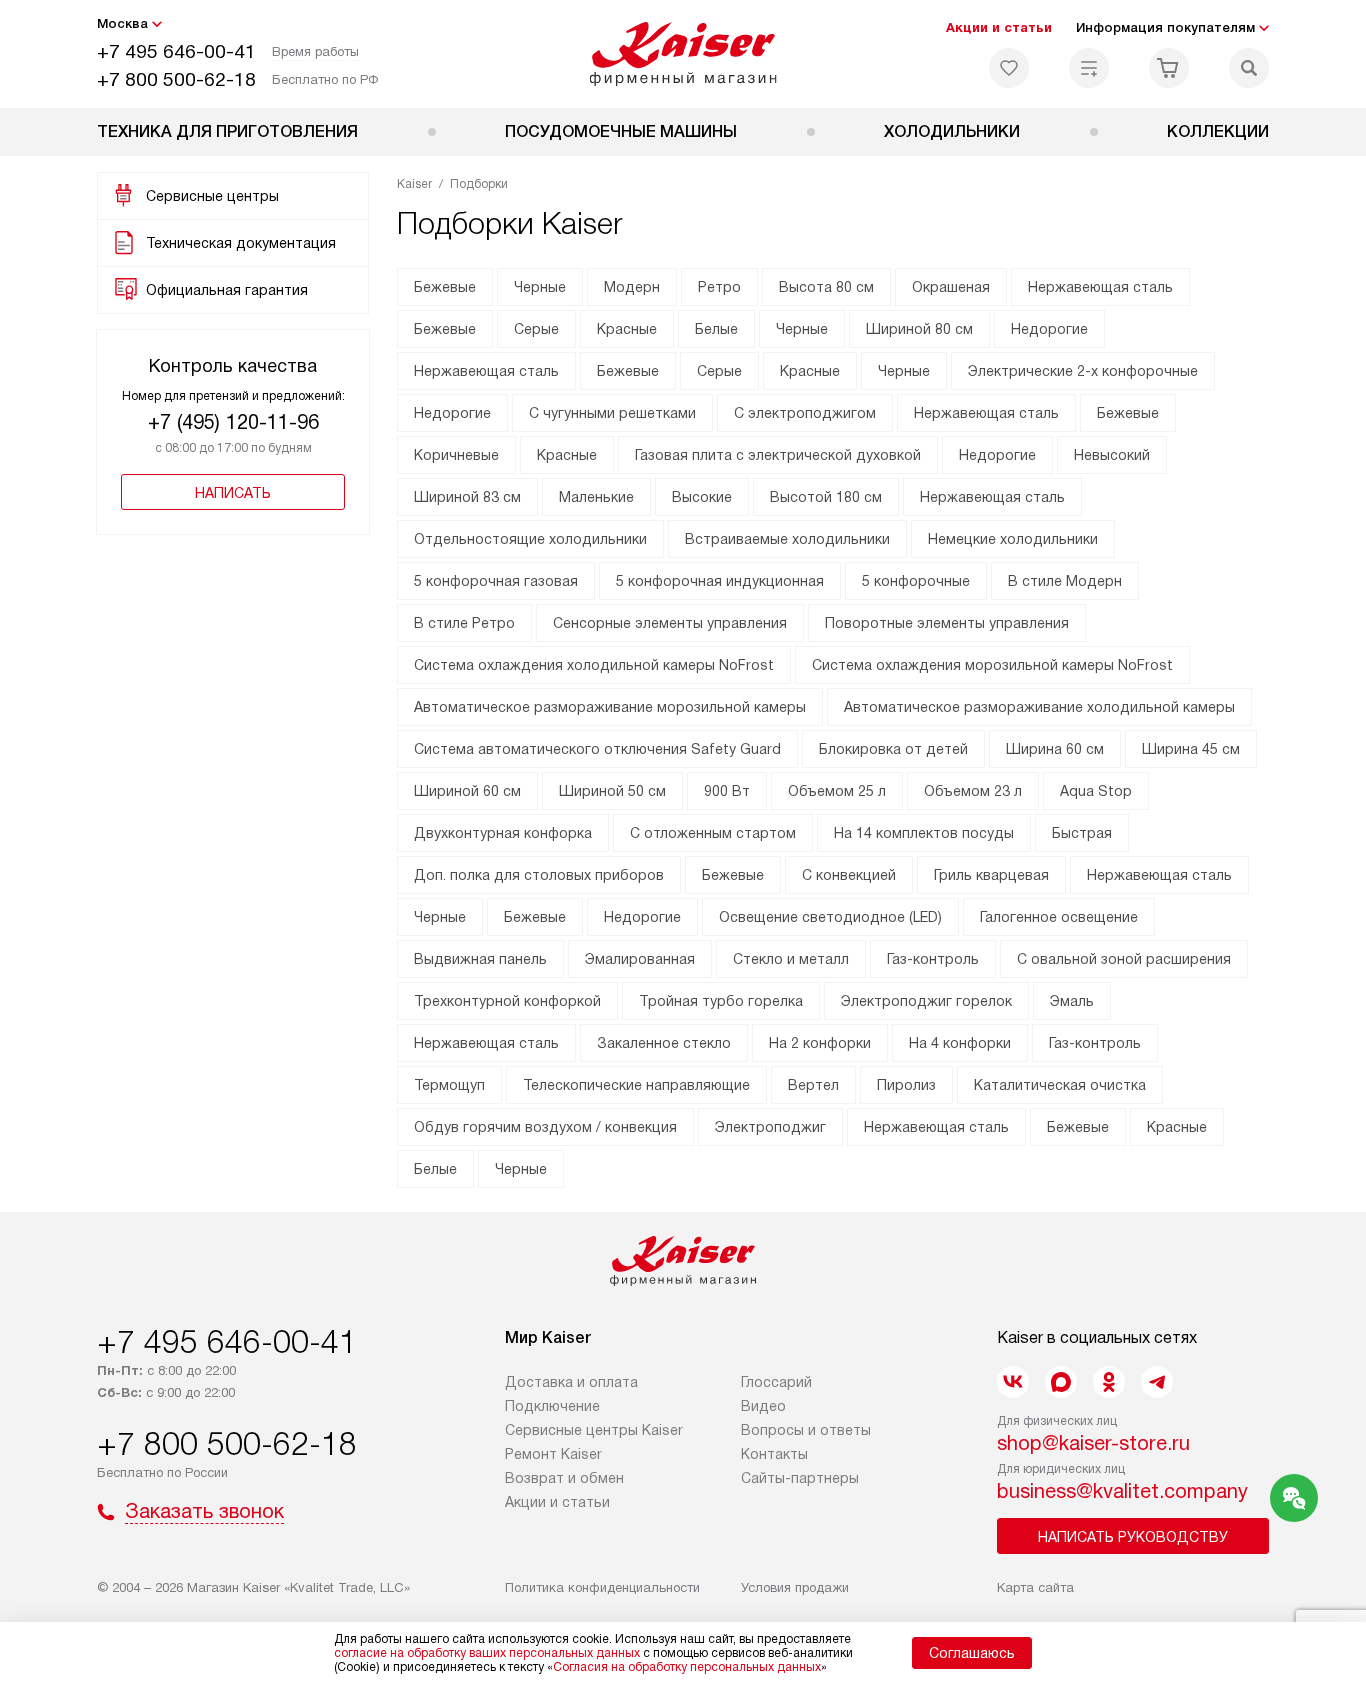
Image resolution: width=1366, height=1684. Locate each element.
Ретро (719, 287)
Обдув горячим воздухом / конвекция (545, 1127)
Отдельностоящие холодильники (530, 539)
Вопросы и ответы (806, 1430)
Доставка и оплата (571, 1382)
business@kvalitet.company (1122, 1491)
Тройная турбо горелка (721, 1001)
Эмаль (1072, 1001)
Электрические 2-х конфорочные (1083, 371)
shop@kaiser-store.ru (1093, 1443)
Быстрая (1082, 833)
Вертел (813, 1085)
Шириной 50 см (612, 791)
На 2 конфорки (820, 1043)
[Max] (1061, 1382)
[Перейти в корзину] (1169, 68)
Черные (540, 287)
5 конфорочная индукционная (720, 581)
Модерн (632, 287)
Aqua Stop (1096, 791)
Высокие (702, 497)
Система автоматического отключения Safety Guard (597, 749)
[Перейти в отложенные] (1009, 68)
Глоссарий (776, 1382)
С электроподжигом (805, 413)
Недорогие (1049, 329)
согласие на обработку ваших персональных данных (487, 1653)
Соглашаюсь (972, 1653)
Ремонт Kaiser (553, 1454)
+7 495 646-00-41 (176, 51)
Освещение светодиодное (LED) (830, 917)
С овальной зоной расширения (1124, 959)
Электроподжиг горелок (926, 1001)
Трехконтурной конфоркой (507, 1001)
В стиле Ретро (464, 623)
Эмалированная (640, 959)
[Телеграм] (1157, 1382)
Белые (716, 329)
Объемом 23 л (973, 791)
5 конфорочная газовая (496, 581)
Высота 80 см (826, 287)
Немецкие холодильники (1013, 539)
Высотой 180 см (826, 497)
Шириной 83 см (467, 497)
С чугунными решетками (612, 413)
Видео (763, 1406)
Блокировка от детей (893, 749)
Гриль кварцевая (991, 875)
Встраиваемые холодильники (787, 539)
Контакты (774, 1454)
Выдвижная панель (480, 959)
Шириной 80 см (919, 329)
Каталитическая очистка (1060, 1085)
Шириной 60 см (467, 791)
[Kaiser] (683, 54)
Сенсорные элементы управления (670, 623)
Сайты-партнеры (800, 1478)
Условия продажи (795, 1587)
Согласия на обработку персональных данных (687, 1667)
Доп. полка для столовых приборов (539, 875)
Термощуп (449, 1085)
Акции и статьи (999, 27)
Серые (536, 329)
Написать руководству (1133, 1537)
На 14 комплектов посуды (924, 833)
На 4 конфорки (960, 1043)
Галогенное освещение (1059, 917)
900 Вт (727, 791)
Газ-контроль (933, 959)
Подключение (552, 1406)
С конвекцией (849, 875)
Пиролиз (906, 1085)
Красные (627, 329)
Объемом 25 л (837, 791)
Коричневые (456, 455)
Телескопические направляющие (636, 1085)
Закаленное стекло (664, 1043)
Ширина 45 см (1191, 749)
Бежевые (445, 287)
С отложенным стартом (713, 833)
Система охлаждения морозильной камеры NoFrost (992, 665)
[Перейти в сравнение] (1089, 68)
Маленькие (596, 497)
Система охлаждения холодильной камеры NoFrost (594, 665)
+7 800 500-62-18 (176, 79)
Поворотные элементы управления (947, 623)
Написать (233, 493)
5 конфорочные (916, 581)
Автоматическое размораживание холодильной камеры (1039, 707)
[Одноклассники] (1109, 1382)
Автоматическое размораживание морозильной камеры (610, 707)
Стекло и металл (791, 959)
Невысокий (1112, 455)
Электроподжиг (770, 1127)
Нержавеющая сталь (1100, 287)
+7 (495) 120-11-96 (233, 422)
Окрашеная (951, 287)
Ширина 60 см (1055, 749)
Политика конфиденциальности (602, 1587)
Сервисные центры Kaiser (594, 1430)
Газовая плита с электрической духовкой (778, 455)
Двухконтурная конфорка (503, 833)
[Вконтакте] (1013, 1382)
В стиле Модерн (1065, 581)
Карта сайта (1035, 1587)
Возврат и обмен (564, 1478)
